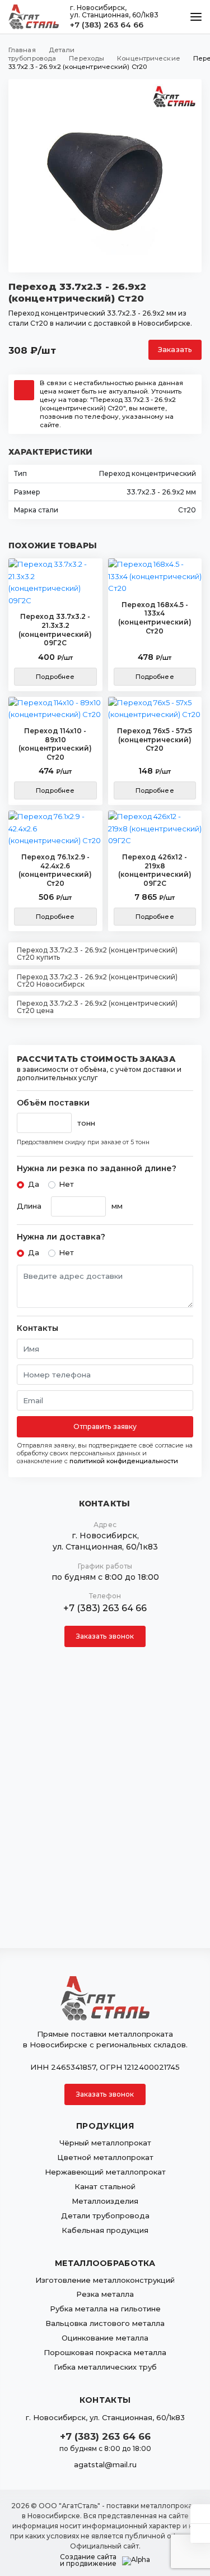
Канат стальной (105, 2186)
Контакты (38, 1328)
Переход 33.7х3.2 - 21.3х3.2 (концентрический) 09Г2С (55, 630)
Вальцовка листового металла (105, 2323)
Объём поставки (53, 1103)
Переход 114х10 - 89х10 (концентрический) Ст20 (55, 744)
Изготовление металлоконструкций (105, 2280)
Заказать (175, 350)
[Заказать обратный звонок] (200, 2533)
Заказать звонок (105, 1636)
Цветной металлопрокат (105, 2157)
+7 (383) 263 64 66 (107, 25)
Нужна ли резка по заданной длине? (97, 1169)
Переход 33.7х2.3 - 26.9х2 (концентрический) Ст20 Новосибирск (97, 981)
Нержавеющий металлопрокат (105, 2172)
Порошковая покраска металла (105, 2352)
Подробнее (55, 677)
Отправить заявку (105, 1426)
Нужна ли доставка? (61, 1237)
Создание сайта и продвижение (88, 2560)
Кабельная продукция (105, 2230)
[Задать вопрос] (200, 2514)
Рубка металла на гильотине (105, 2309)
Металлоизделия (105, 2201)
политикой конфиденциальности (124, 1461)
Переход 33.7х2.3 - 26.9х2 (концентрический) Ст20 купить (97, 954)
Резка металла (105, 2294)
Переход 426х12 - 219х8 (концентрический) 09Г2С (155, 870)
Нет (66, 1184)
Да (34, 1184)
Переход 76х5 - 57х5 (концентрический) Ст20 (155, 739)
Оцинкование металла (105, 2338)
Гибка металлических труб (105, 2367)
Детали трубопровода (105, 2216)
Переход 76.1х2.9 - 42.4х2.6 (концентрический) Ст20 (55, 870)
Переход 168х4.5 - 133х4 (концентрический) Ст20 (155, 618)
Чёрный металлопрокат (105, 2143)
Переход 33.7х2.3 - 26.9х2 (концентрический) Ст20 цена (97, 1007)
